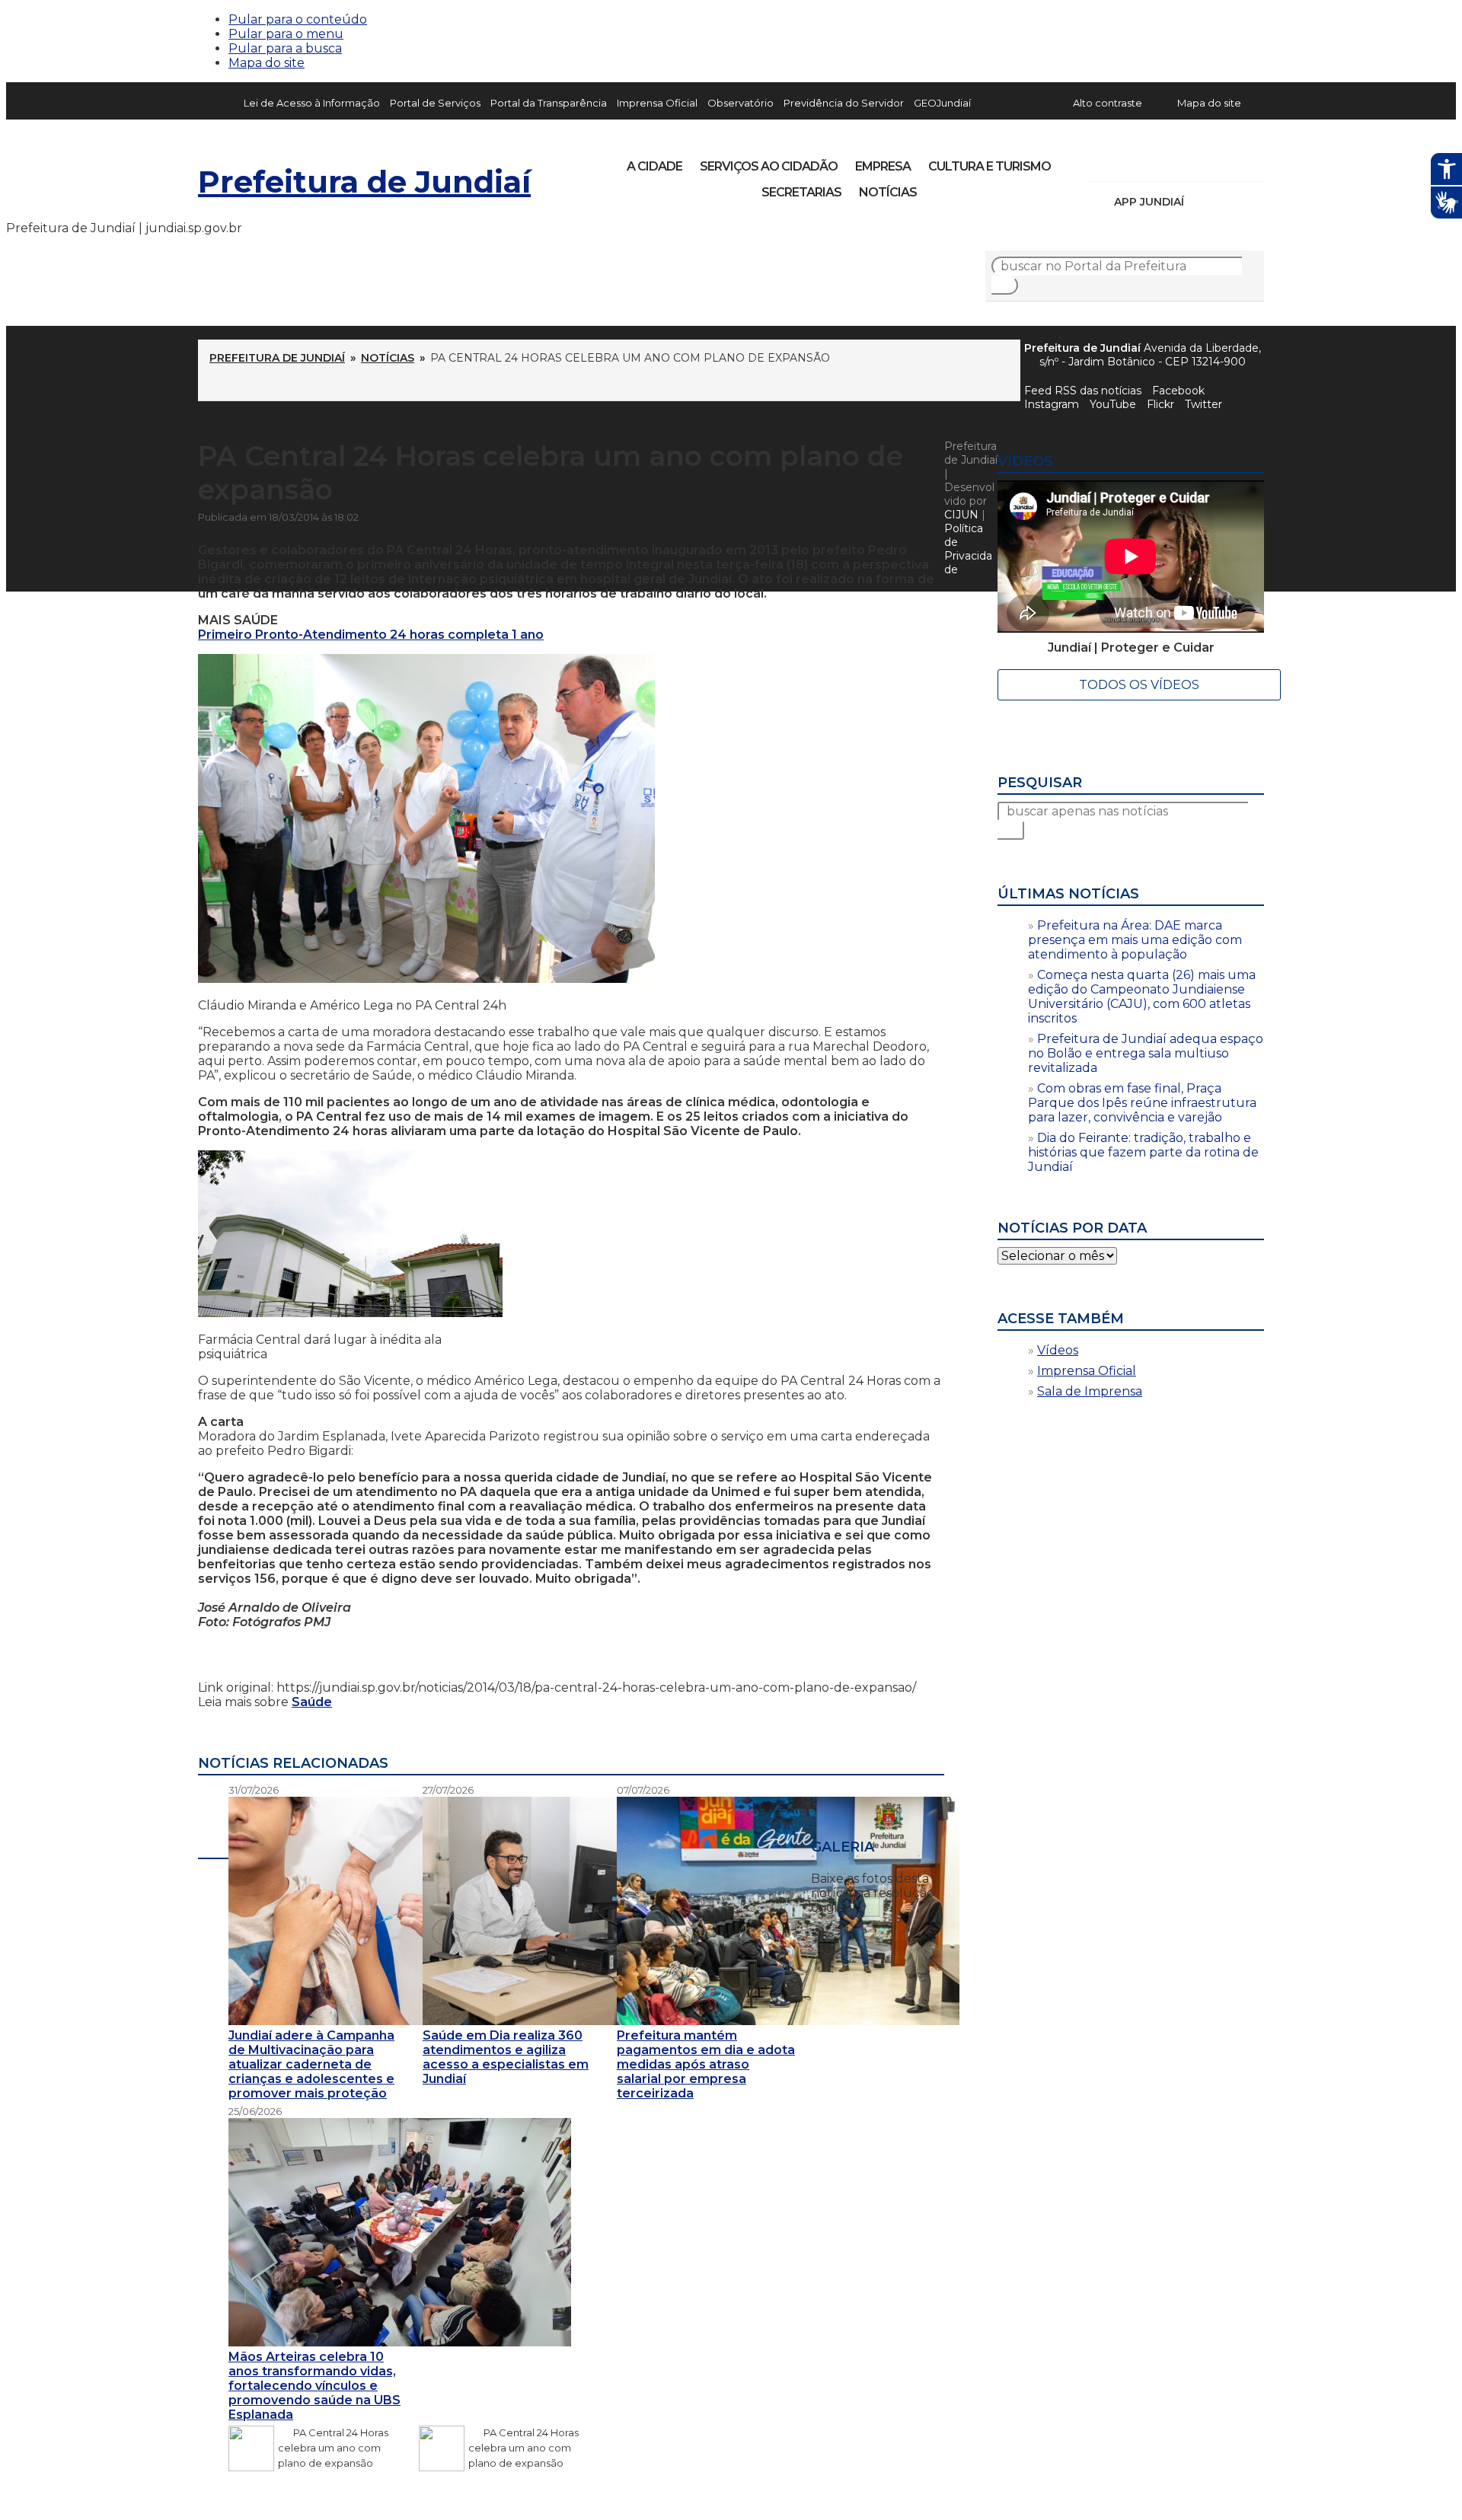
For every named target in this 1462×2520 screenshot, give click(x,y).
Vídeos (1058, 1350)
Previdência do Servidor (844, 103)
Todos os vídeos (1139, 685)
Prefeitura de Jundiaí (364, 182)
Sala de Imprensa (1090, 1391)
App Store (1201, 202)
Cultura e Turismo (990, 166)
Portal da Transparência (549, 103)
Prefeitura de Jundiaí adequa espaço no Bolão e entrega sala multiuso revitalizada (1146, 1053)
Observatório (741, 103)
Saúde (312, 1702)
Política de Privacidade (968, 549)
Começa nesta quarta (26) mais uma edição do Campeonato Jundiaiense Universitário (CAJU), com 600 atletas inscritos (1142, 997)
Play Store (1227, 202)
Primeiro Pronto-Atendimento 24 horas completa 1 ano (371, 635)
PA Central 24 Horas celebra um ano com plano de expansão (333, 2448)
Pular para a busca (285, 48)
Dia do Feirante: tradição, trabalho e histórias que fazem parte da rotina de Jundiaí (1143, 1152)
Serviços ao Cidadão (769, 166)
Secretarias (801, 192)
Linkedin (1203, 161)
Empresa (883, 166)
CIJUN (961, 515)
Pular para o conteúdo (298, 19)
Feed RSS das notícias (1083, 391)
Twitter (1203, 404)
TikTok (1151, 161)
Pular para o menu (286, 34)
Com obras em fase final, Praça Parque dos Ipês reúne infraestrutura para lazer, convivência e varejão (1142, 1103)
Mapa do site (267, 63)
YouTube (1177, 161)
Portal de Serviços (435, 103)
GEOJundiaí (942, 103)
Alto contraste (1108, 103)
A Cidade (654, 166)
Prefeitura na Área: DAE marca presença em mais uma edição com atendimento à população (1135, 940)
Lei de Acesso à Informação (312, 103)
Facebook (1178, 391)
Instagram (1125, 161)
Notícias (888, 192)
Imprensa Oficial (657, 103)
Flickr (1229, 161)
